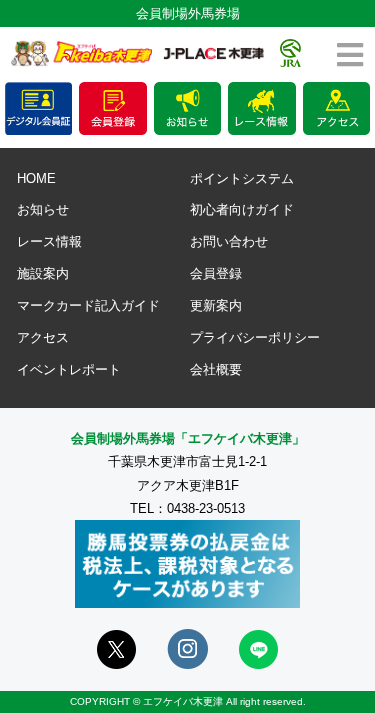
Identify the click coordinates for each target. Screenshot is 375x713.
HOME (36, 178)
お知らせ (43, 209)
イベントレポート (69, 369)
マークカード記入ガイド (88, 305)
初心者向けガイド (242, 209)
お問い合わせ (229, 241)
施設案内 (43, 273)
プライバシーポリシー (255, 337)
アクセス (43, 337)
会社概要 (216, 369)
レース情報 (49, 241)
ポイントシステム (242, 178)
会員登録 (216, 273)
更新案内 (216, 305)
